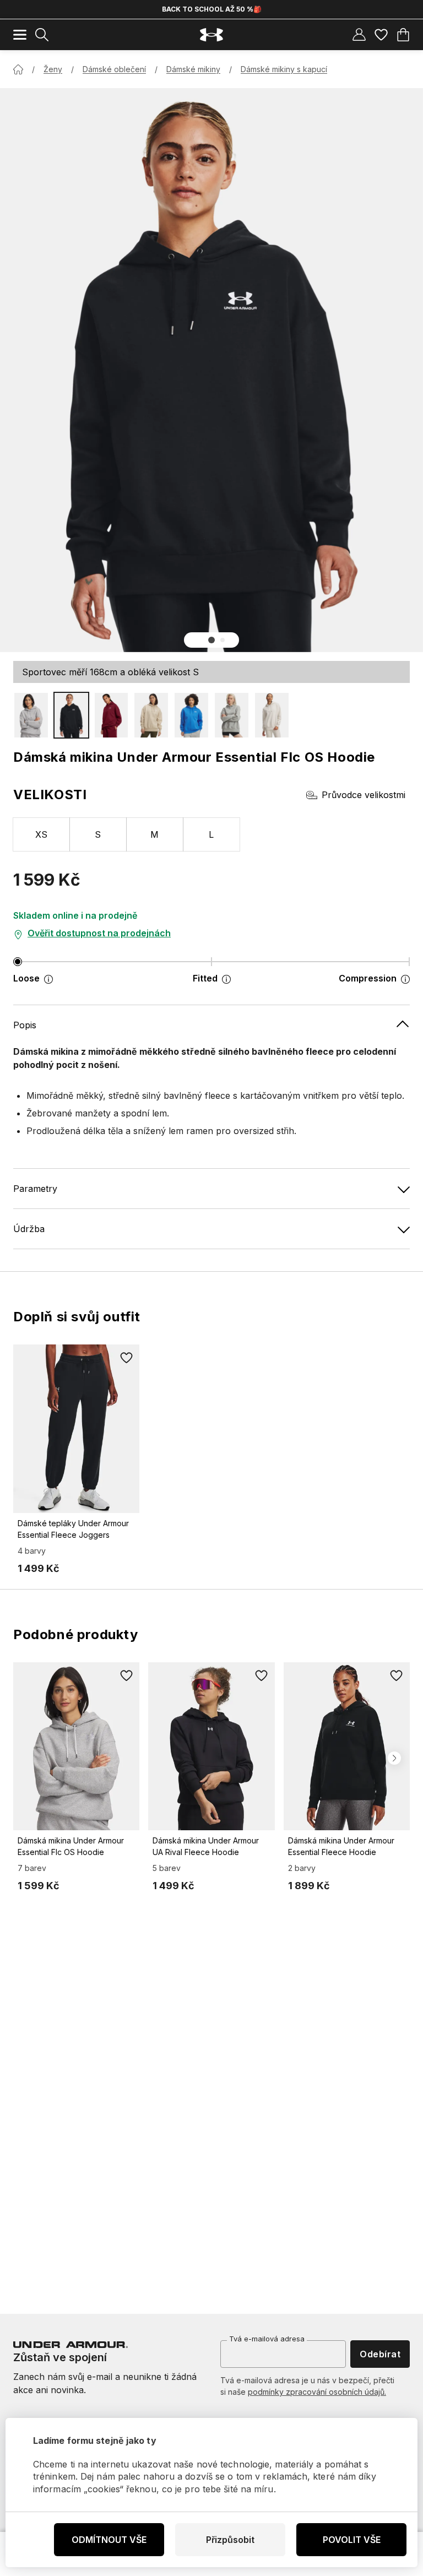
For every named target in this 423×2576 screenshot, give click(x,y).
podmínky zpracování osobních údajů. (317, 2392)
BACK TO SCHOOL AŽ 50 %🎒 (212, 9)
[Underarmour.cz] (211, 35)
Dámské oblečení (114, 69)
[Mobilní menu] (20, 35)
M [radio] (154, 834)
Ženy (53, 69)
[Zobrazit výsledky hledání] (42, 35)
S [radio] (98, 834)
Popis (25, 1025)
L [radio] (211, 834)
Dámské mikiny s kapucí (284, 69)
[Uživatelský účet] (359, 35)
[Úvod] (18, 69)
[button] (211, 640)
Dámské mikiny (193, 69)
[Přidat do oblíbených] (126, 1358)
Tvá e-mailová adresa (267, 2339)
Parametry (35, 1189)
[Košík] (403, 35)
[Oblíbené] (381, 35)
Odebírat (380, 2354)
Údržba (29, 1229)
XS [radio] (42, 834)
